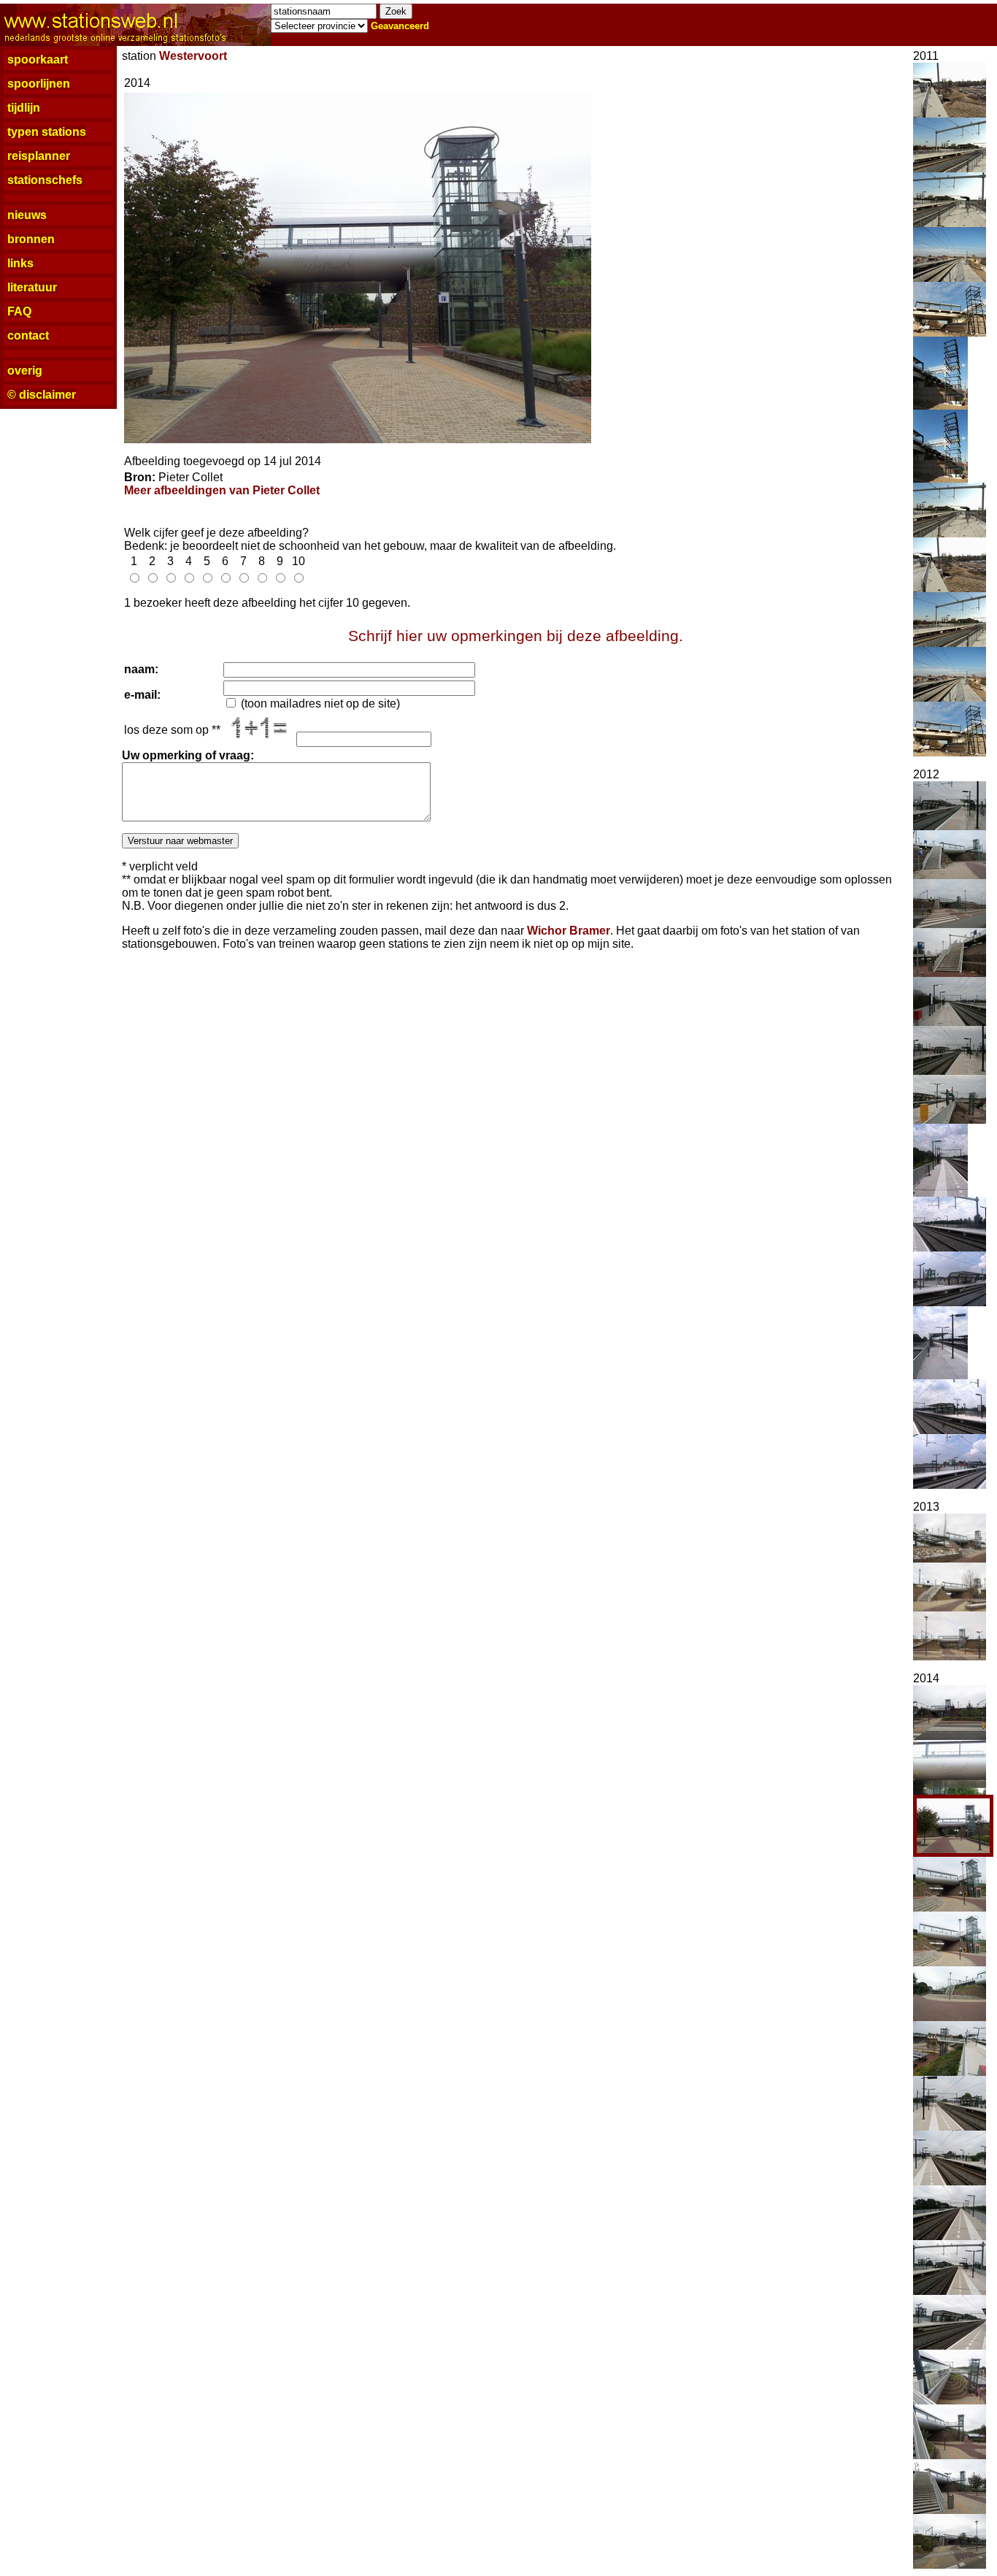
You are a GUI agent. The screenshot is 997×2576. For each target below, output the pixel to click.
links (20, 263)
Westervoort (193, 56)
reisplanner (39, 156)
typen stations (47, 132)
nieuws (27, 215)
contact (28, 336)
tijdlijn (24, 108)
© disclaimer (42, 395)
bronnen (31, 239)
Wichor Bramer (569, 931)
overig (25, 371)
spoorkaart (38, 60)
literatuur (32, 287)
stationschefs (45, 180)
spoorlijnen (39, 84)
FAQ (19, 311)
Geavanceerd (400, 26)
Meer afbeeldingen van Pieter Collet (222, 490)
